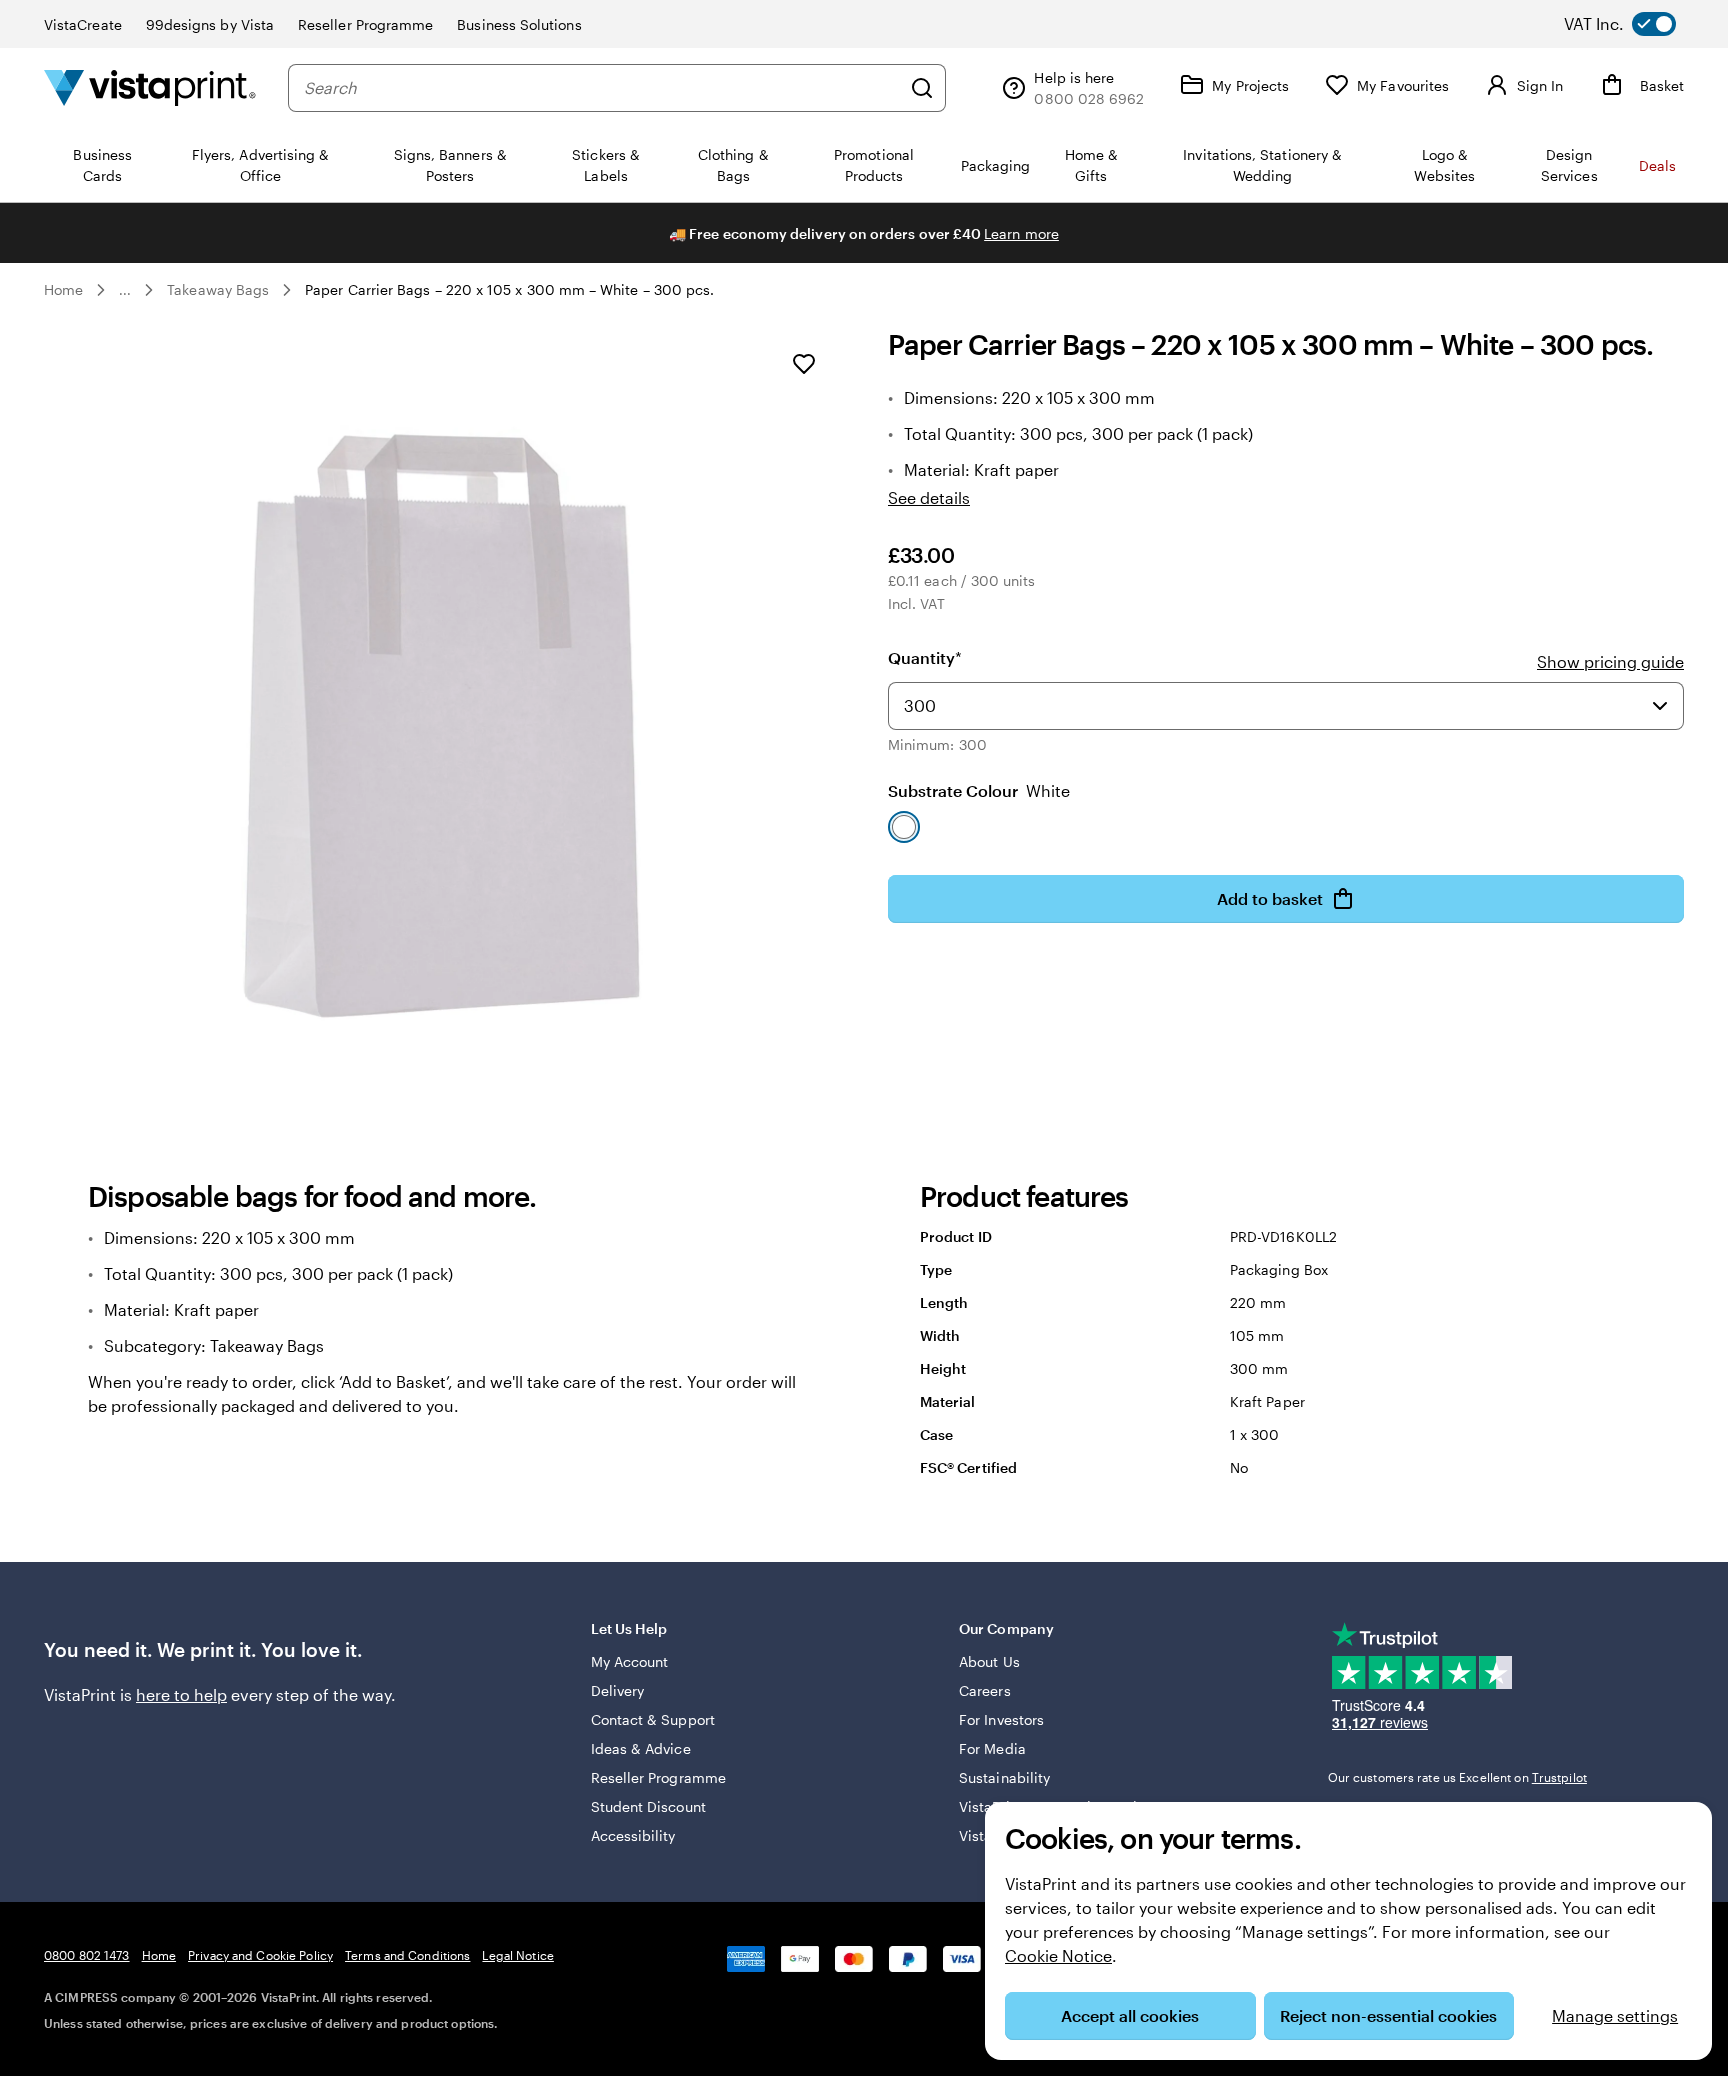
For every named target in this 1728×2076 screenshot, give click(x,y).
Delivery (618, 1690)
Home (63, 289)
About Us (989, 1661)
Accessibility (633, 1835)
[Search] (922, 88)
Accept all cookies (1130, 2015)
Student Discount (648, 1806)
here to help (181, 1694)
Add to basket (1270, 898)
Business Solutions (519, 24)
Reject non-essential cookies (1388, 2015)
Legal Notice (517, 1955)
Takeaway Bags (218, 289)
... (125, 290)
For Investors (1001, 1719)
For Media (992, 1748)
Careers (985, 1690)
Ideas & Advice (641, 1748)
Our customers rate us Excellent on (1457, 1777)
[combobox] (602, 88)
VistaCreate (83, 24)
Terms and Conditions (407, 1955)
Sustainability (1004, 1777)
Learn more (1021, 233)
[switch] (1636, 24)
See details (929, 497)
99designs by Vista (210, 24)
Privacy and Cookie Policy (260, 1955)
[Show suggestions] (1660, 706)
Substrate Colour (979, 790)
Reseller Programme (365, 24)
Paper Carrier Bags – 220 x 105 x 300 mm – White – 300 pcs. (509, 289)
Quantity (925, 657)
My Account (630, 1661)
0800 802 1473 (87, 1955)
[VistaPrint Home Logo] (150, 87)
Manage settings (1615, 2015)
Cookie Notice (1058, 1955)
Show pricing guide (1610, 661)
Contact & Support (653, 1719)
